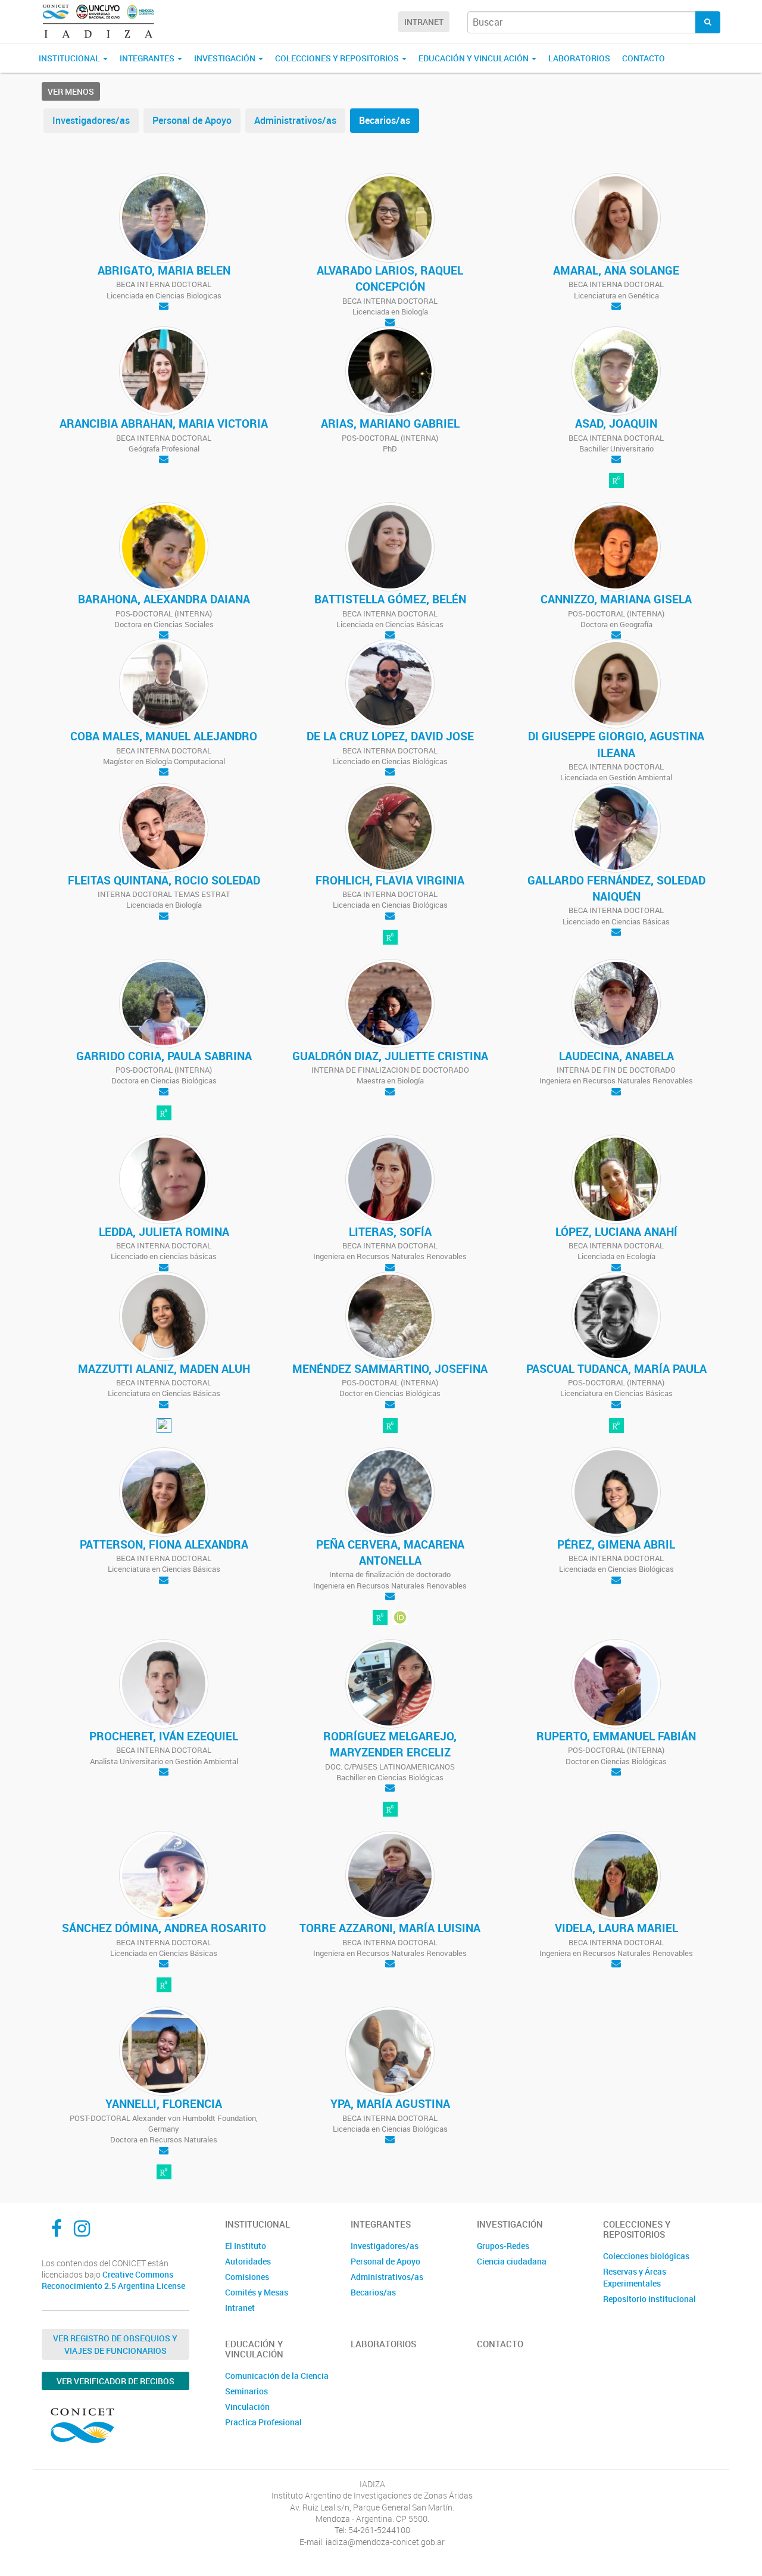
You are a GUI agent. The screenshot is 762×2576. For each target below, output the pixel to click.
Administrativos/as (295, 120)
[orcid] (400, 1618)
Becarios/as (385, 120)
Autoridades (248, 2261)
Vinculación (247, 2407)
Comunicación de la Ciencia (277, 2376)
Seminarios (246, 2391)
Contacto (644, 58)
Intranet (424, 22)
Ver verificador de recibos (115, 2381)
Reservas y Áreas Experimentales (635, 2277)
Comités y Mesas (257, 2292)
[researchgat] (616, 1426)
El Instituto (246, 2246)
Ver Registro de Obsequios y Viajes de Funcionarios (115, 2344)
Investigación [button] (226, 58)
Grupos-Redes (503, 2246)
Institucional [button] (70, 58)
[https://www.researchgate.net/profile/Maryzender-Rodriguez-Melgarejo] (390, 1811)
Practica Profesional (263, 2422)
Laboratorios (579, 58)
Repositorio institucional (649, 2299)
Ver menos (71, 91)
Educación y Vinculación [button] (474, 58)
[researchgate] (616, 481)
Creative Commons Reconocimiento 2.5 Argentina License (113, 2280)
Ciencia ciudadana (512, 2261)
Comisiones (247, 2277)
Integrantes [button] (148, 58)
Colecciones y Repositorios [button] (338, 58)
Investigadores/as (91, 120)
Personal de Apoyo (192, 120)
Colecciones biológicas (646, 2256)
